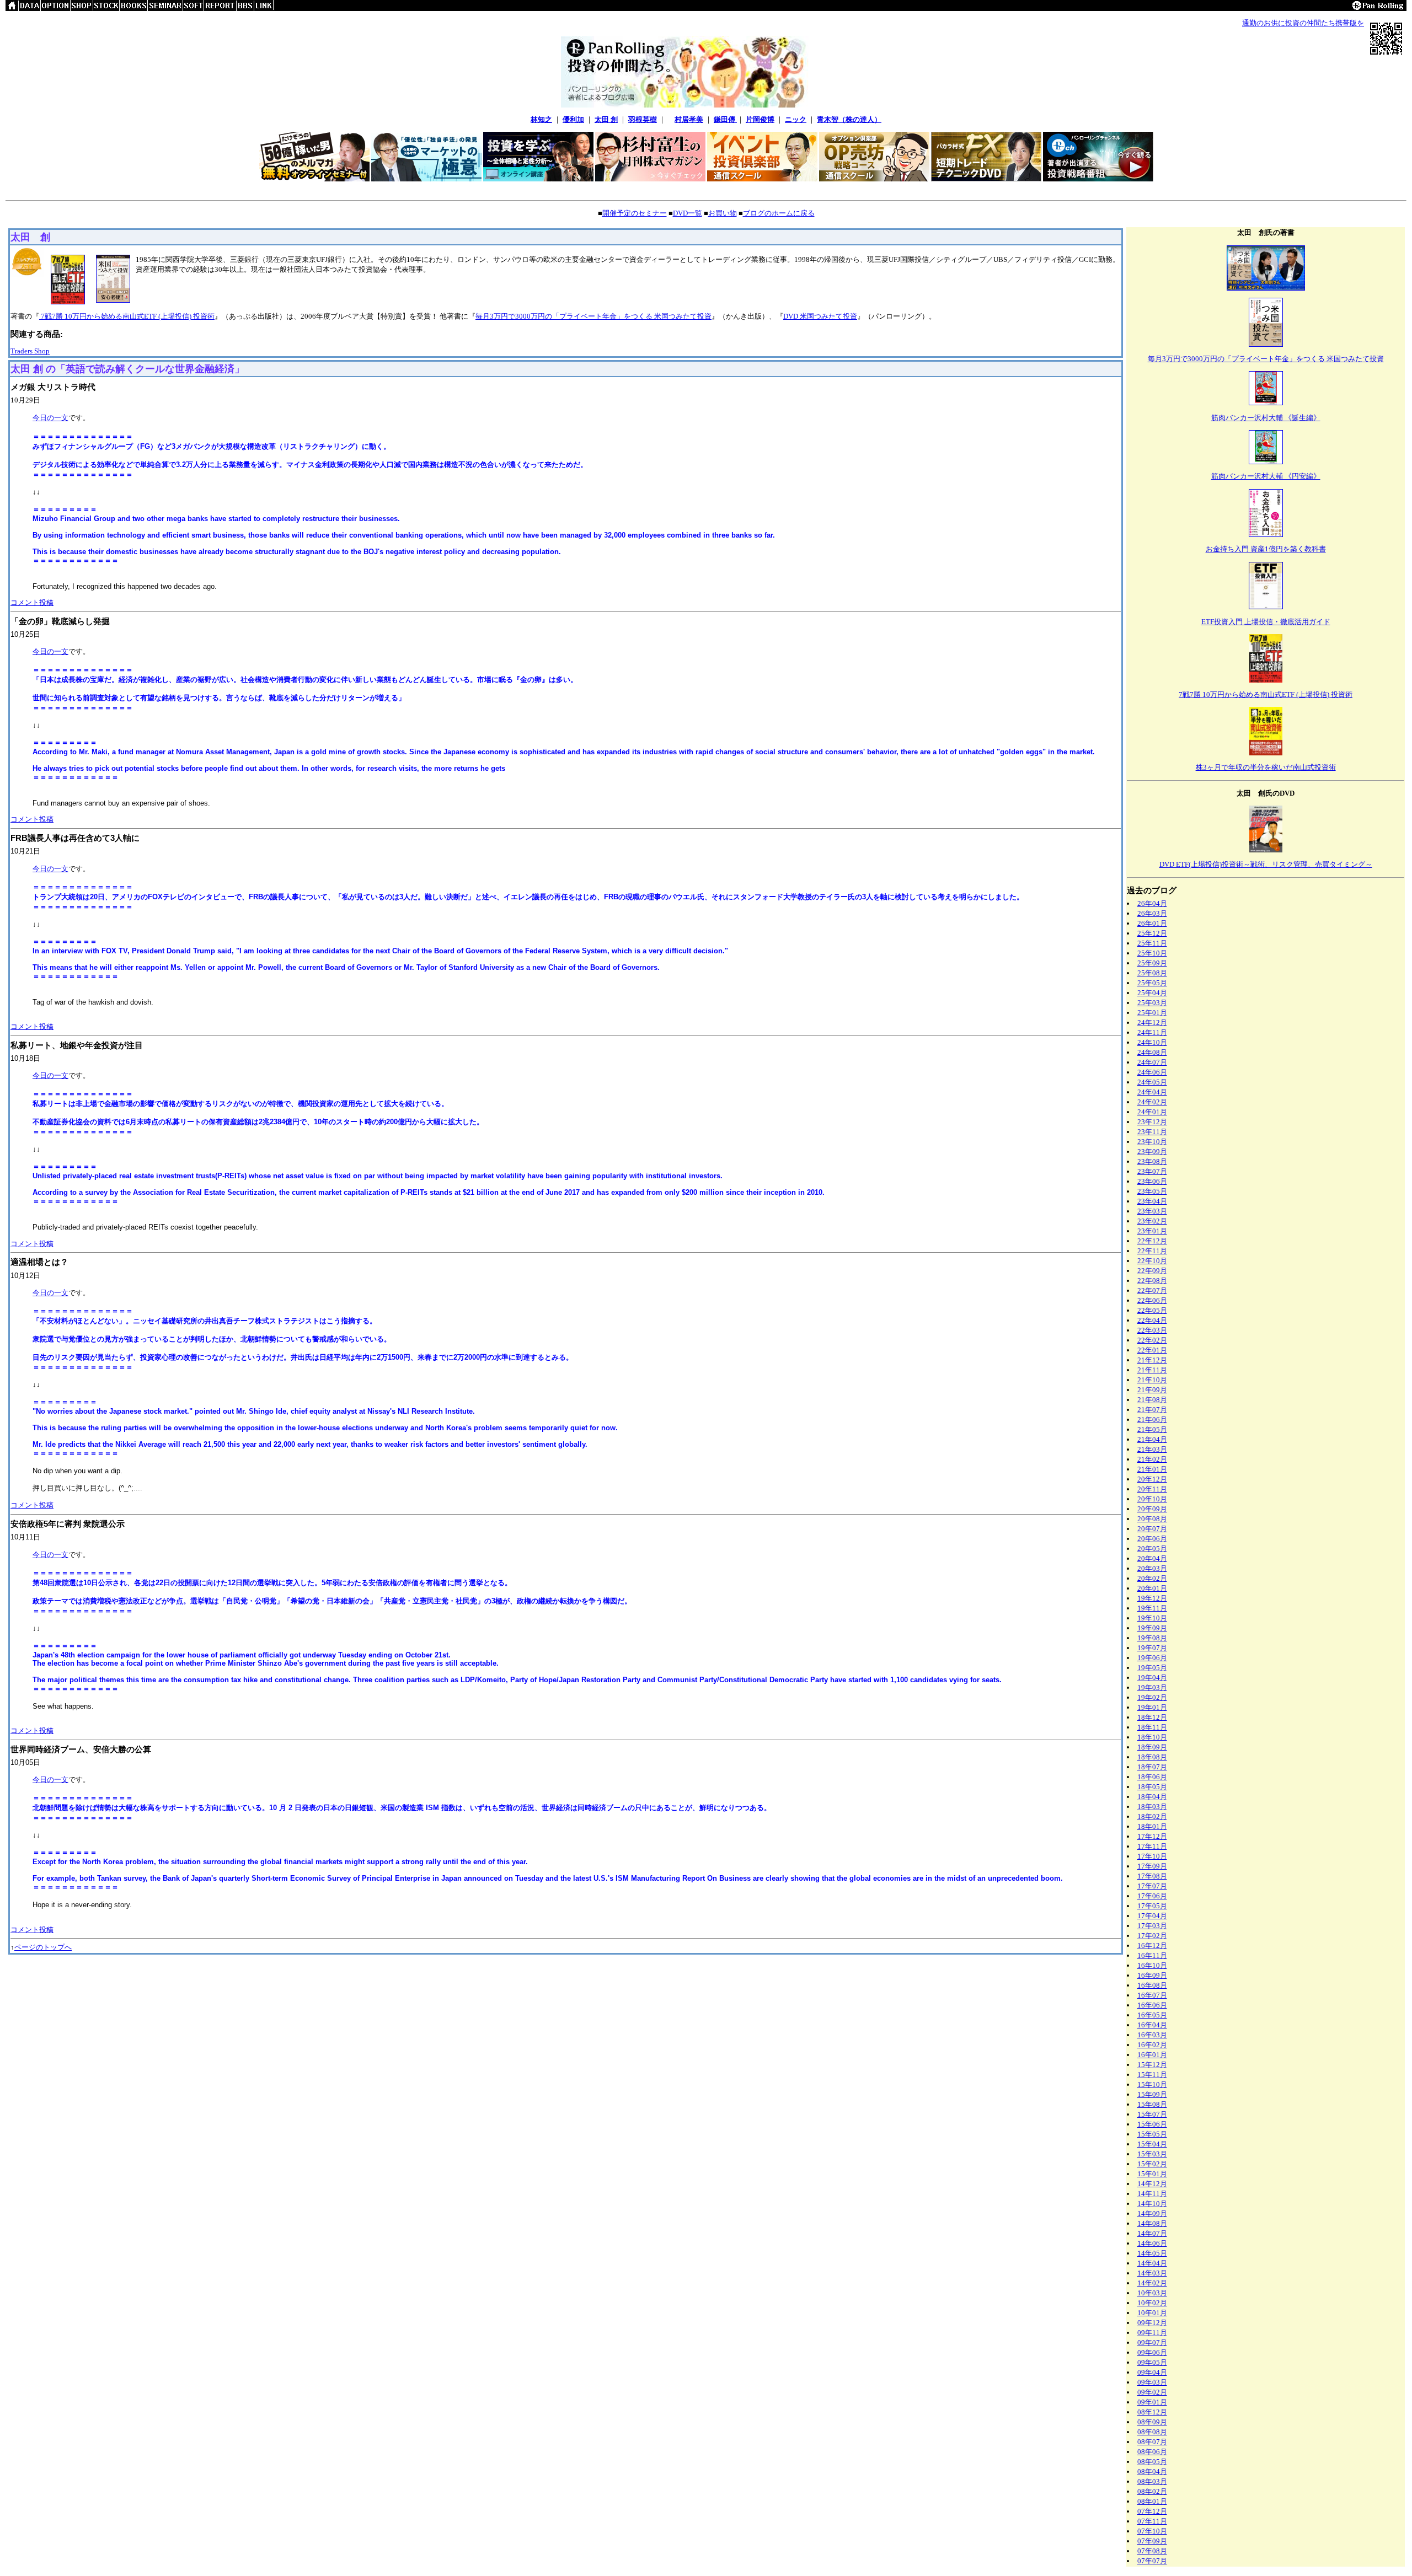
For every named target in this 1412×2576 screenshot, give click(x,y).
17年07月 (1152, 1886)
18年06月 (1152, 1777)
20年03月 (1152, 1568)
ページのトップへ (43, 1947)
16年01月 (1152, 2055)
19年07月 (1152, 1648)
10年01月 (1152, 2313)
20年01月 (1152, 1588)
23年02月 (1152, 1221)
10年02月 (1152, 2303)
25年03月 (1152, 1003)
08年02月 (1152, 2491)
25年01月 (1152, 1013)
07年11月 (1152, 2521)
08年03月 (1152, 2481)
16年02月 (1152, 2045)
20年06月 (1152, 1539)
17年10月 (1152, 1856)
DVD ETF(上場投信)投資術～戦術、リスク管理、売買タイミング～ (1266, 864)
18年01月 (1152, 1826)
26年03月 (1152, 913)
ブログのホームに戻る (779, 213)
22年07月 (1152, 1290)
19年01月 (1152, 1707)
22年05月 (1152, 1310)
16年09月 (1152, 1975)
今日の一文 (50, 418)
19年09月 (1152, 1628)
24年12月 (1152, 1023)
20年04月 (1152, 1558)
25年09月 (1152, 963)
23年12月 (1152, 1122)
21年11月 (1152, 1370)
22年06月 (1152, 1300)
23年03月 (1152, 1211)
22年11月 (1152, 1251)
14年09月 (1152, 2213)
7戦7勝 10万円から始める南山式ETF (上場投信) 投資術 (127, 316)
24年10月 (1152, 1042)
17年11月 (1152, 1846)
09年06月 (1152, 2352)
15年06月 (1152, 2124)
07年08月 (1152, 2551)
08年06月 (1152, 2452)
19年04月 (1152, 1678)
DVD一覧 (688, 213)
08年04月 (1152, 2472)
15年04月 (1152, 2144)
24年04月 (1152, 1092)
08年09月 (1152, 2422)
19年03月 (1152, 1687)
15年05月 (1152, 2134)
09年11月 (1152, 2333)
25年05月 (1152, 983)
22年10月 (1152, 1261)
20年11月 (1152, 1489)
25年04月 (1152, 993)
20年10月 (1152, 1499)
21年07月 (1152, 1410)
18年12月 (1152, 1717)
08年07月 (1152, 2442)
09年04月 (1152, 2372)
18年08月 (1152, 1757)
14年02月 (1152, 2283)
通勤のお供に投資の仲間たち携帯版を (1303, 23)
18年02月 (1152, 1816)
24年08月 (1152, 1052)
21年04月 (1152, 1439)
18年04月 (1152, 1797)
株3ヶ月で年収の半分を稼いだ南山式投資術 (1266, 767)
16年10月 (1152, 1965)
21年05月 (1152, 1429)
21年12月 (1152, 1360)
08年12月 (1152, 2412)
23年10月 (1152, 1142)
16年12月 (1152, 1946)
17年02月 (1152, 1936)
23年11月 (1152, 1132)
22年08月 (1152, 1281)
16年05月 (1152, 2015)
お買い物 (723, 213)
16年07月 (1152, 1995)
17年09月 (1152, 1866)
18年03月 (1152, 1807)
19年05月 (1152, 1668)
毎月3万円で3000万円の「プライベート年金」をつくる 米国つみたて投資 (593, 316)
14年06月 (1152, 2243)
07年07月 (1152, 2561)
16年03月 (1152, 2035)
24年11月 (1152, 1032)
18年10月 (1152, 1737)
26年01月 (1152, 923)
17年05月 (1152, 1906)
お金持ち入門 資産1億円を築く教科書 (1266, 549)
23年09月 (1152, 1152)
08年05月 (1152, 2462)
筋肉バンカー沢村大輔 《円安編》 (1266, 476)
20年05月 (1152, 1549)
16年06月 (1152, 2005)
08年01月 (1152, 2501)
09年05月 (1152, 2362)
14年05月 (1152, 2253)
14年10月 (1152, 2204)
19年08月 (1152, 1638)
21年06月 (1152, 1420)
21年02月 (1152, 1459)
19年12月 (1152, 1598)
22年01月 (1152, 1350)
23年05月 (1152, 1191)
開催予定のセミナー (635, 213)
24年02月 (1152, 1102)
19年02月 (1152, 1697)
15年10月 (1152, 2084)
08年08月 (1152, 2432)
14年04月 (1152, 2263)
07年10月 (1152, 2531)
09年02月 (1152, 2392)
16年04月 (1152, 2025)
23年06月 (1152, 1181)
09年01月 (1152, 2402)
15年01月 (1152, 2174)
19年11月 (1152, 1608)
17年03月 (1152, 1926)
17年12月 (1152, 1836)
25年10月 (1152, 953)
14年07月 (1152, 2233)
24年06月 (1152, 1072)
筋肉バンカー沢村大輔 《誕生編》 (1266, 418)
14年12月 (1152, 2184)
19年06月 (1152, 1658)
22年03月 (1152, 1330)
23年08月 (1152, 1161)
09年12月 (1152, 2323)
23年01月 (1152, 1231)
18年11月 (1152, 1727)
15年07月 (1152, 2114)
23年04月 (1152, 1201)
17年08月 (1152, 1876)
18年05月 (1152, 1787)
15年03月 (1152, 2154)
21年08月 (1152, 1400)
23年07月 (1152, 1171)
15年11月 (1152, 2075)
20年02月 (1152, 1578)
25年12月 (1152, 933)
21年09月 (1152, 1390)
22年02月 (1152, 1340)
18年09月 (1152, 1747)
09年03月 (1152, 2382)
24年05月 (1152, 1082)
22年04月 (1152, 1320)
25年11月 (1152, 943)
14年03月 (1152, 2273)
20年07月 (1152, 1529)
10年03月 (1152, 2293)
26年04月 (1152, 903)
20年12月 (1152, 1479)
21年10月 (1152, 1380)
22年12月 (1152, 1241)
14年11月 (1152, 2194)
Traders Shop (30, 351)
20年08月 (1152, 1519)
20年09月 (1152, 1509)
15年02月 (1152, 2164)
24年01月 (1152, 1112)
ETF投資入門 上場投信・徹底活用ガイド (1266, 622)
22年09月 (1152, 1271)
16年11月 (1152, 1955)
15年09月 (1152, 2094)
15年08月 (1152, 2104)
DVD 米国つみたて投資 (820, 316)
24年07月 (1152, 1062)
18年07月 (1152, 1767)
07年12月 (1152, 2511)
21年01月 (1152, 1469)
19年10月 (1152, 1618)
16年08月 (1152, 1985)
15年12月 (1152, 2065)
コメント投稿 (32, 602)
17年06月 (1152, 1896)
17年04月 (1152, 1916)
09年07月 (1152, 2342)
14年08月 (1152, 2223)
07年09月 (1152, 2541)
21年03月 (1152, 1449)
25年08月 (1152, 973)
